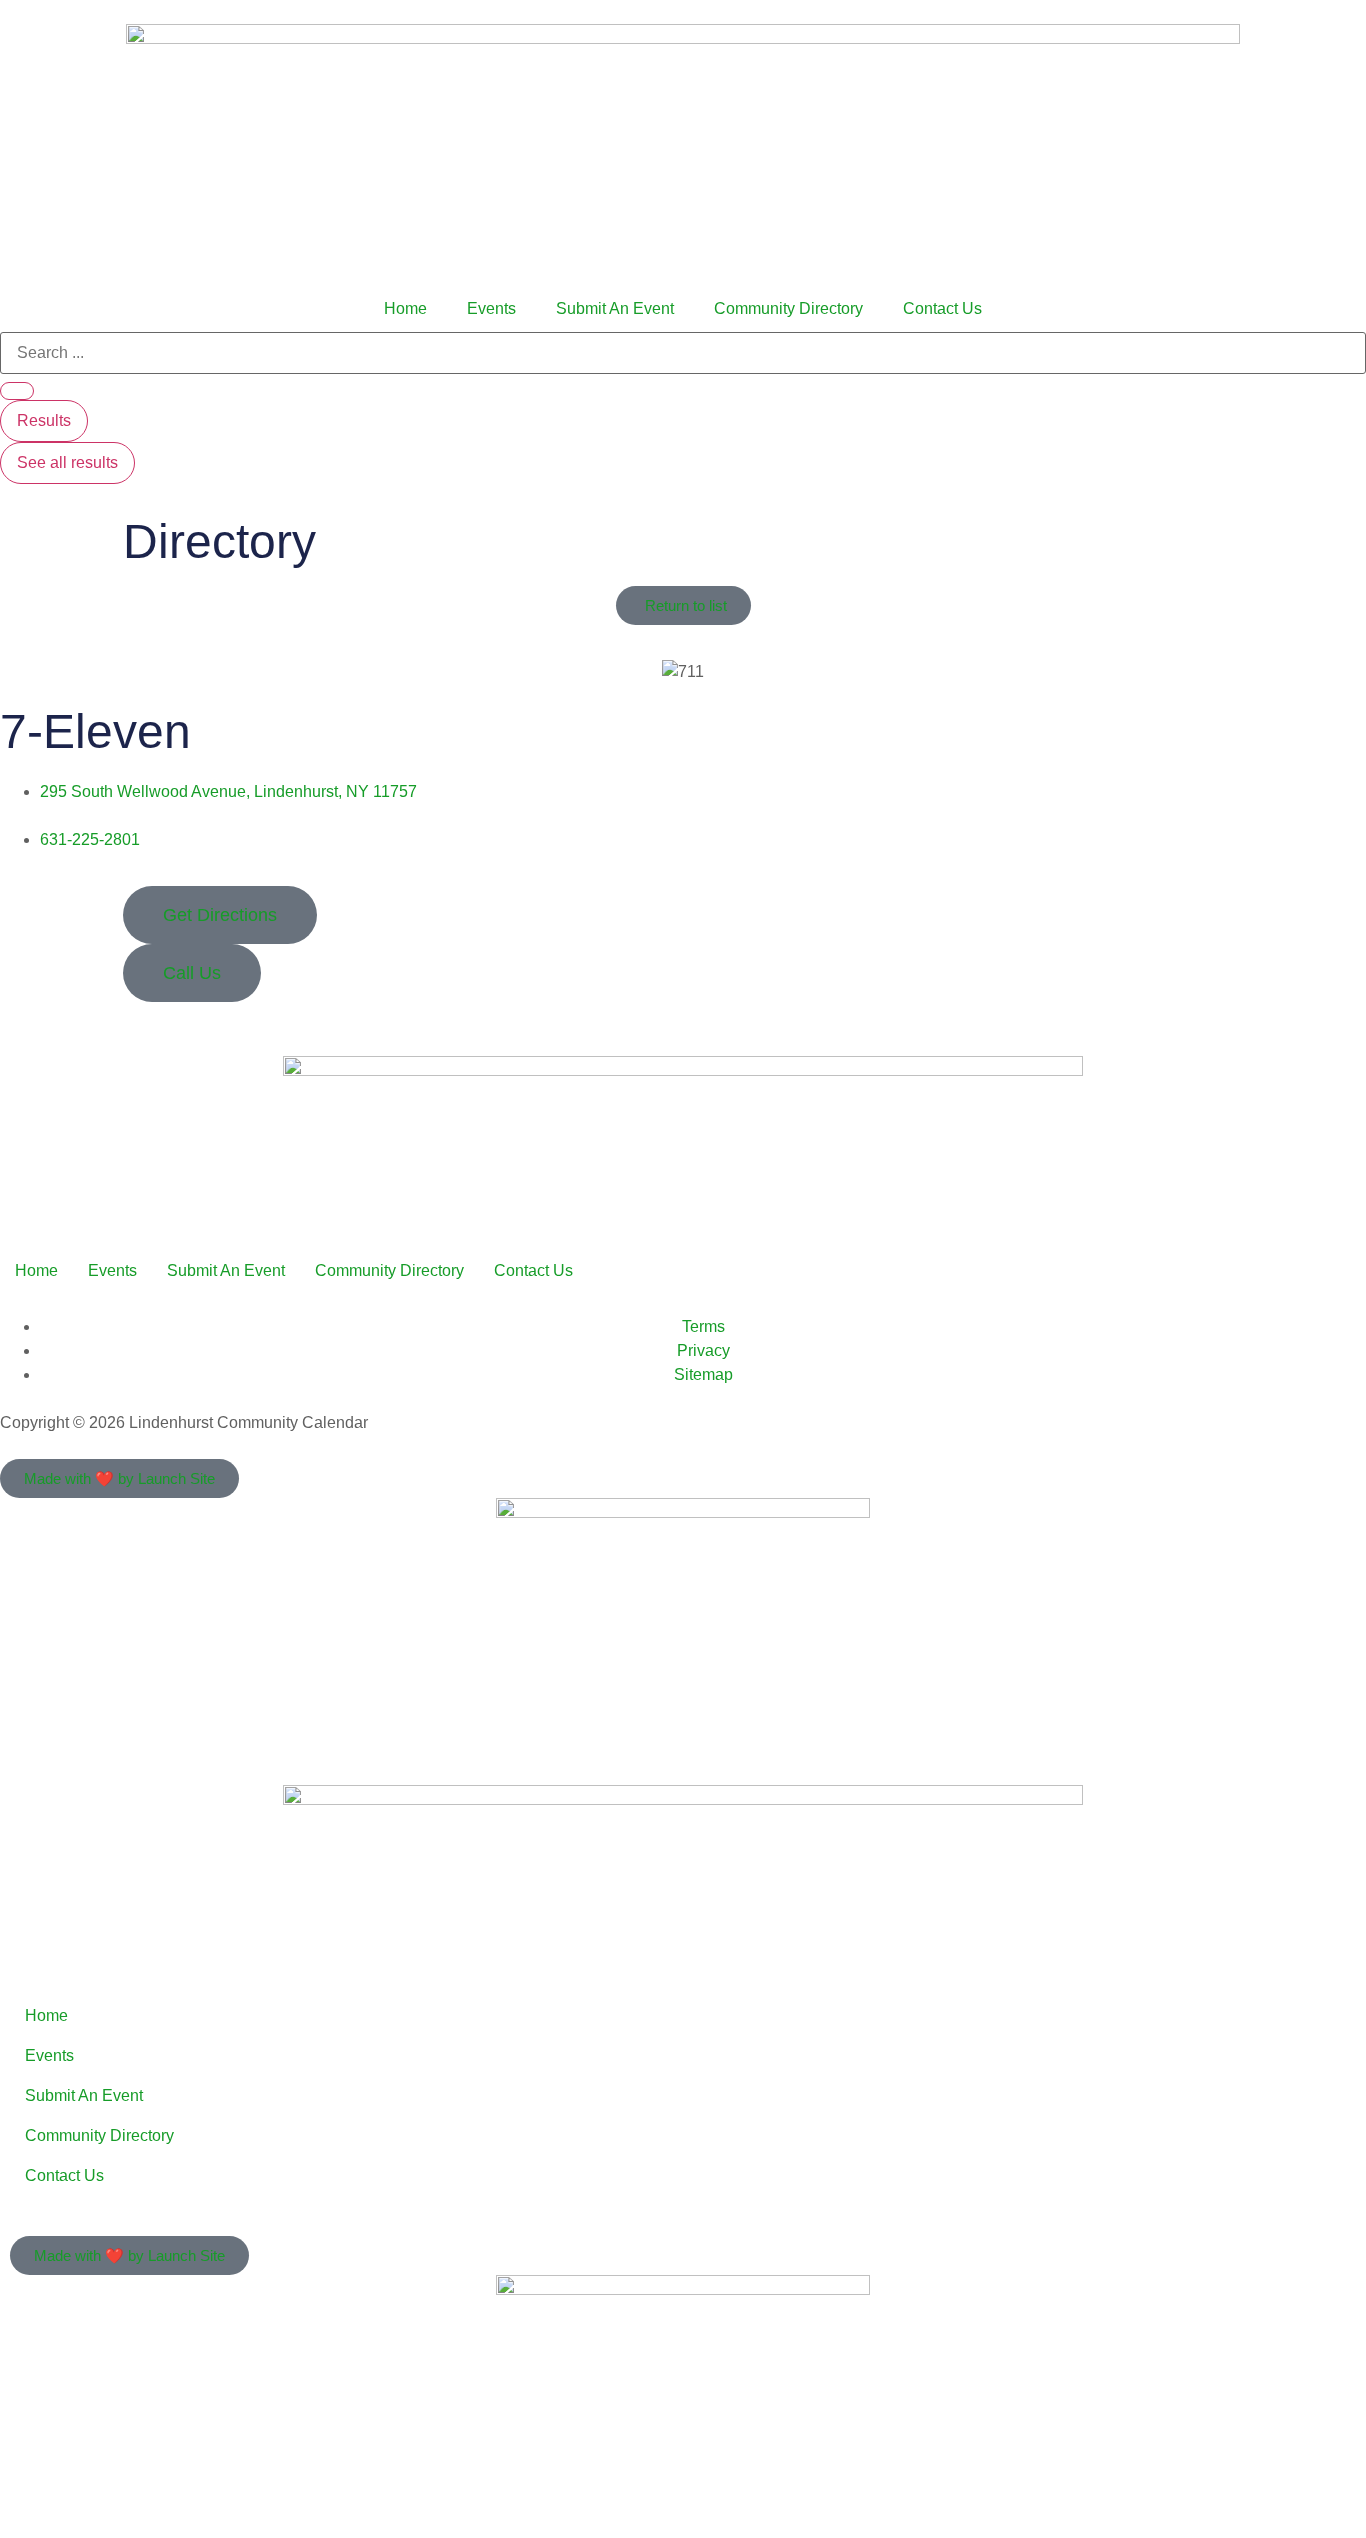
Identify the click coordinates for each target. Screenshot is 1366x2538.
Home (405, 308)
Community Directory (788, 308)
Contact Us (942, 308)
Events (491, 308)
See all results (67, 462)
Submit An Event (615, 308)
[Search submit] (17, 391)
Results (44, 420)
